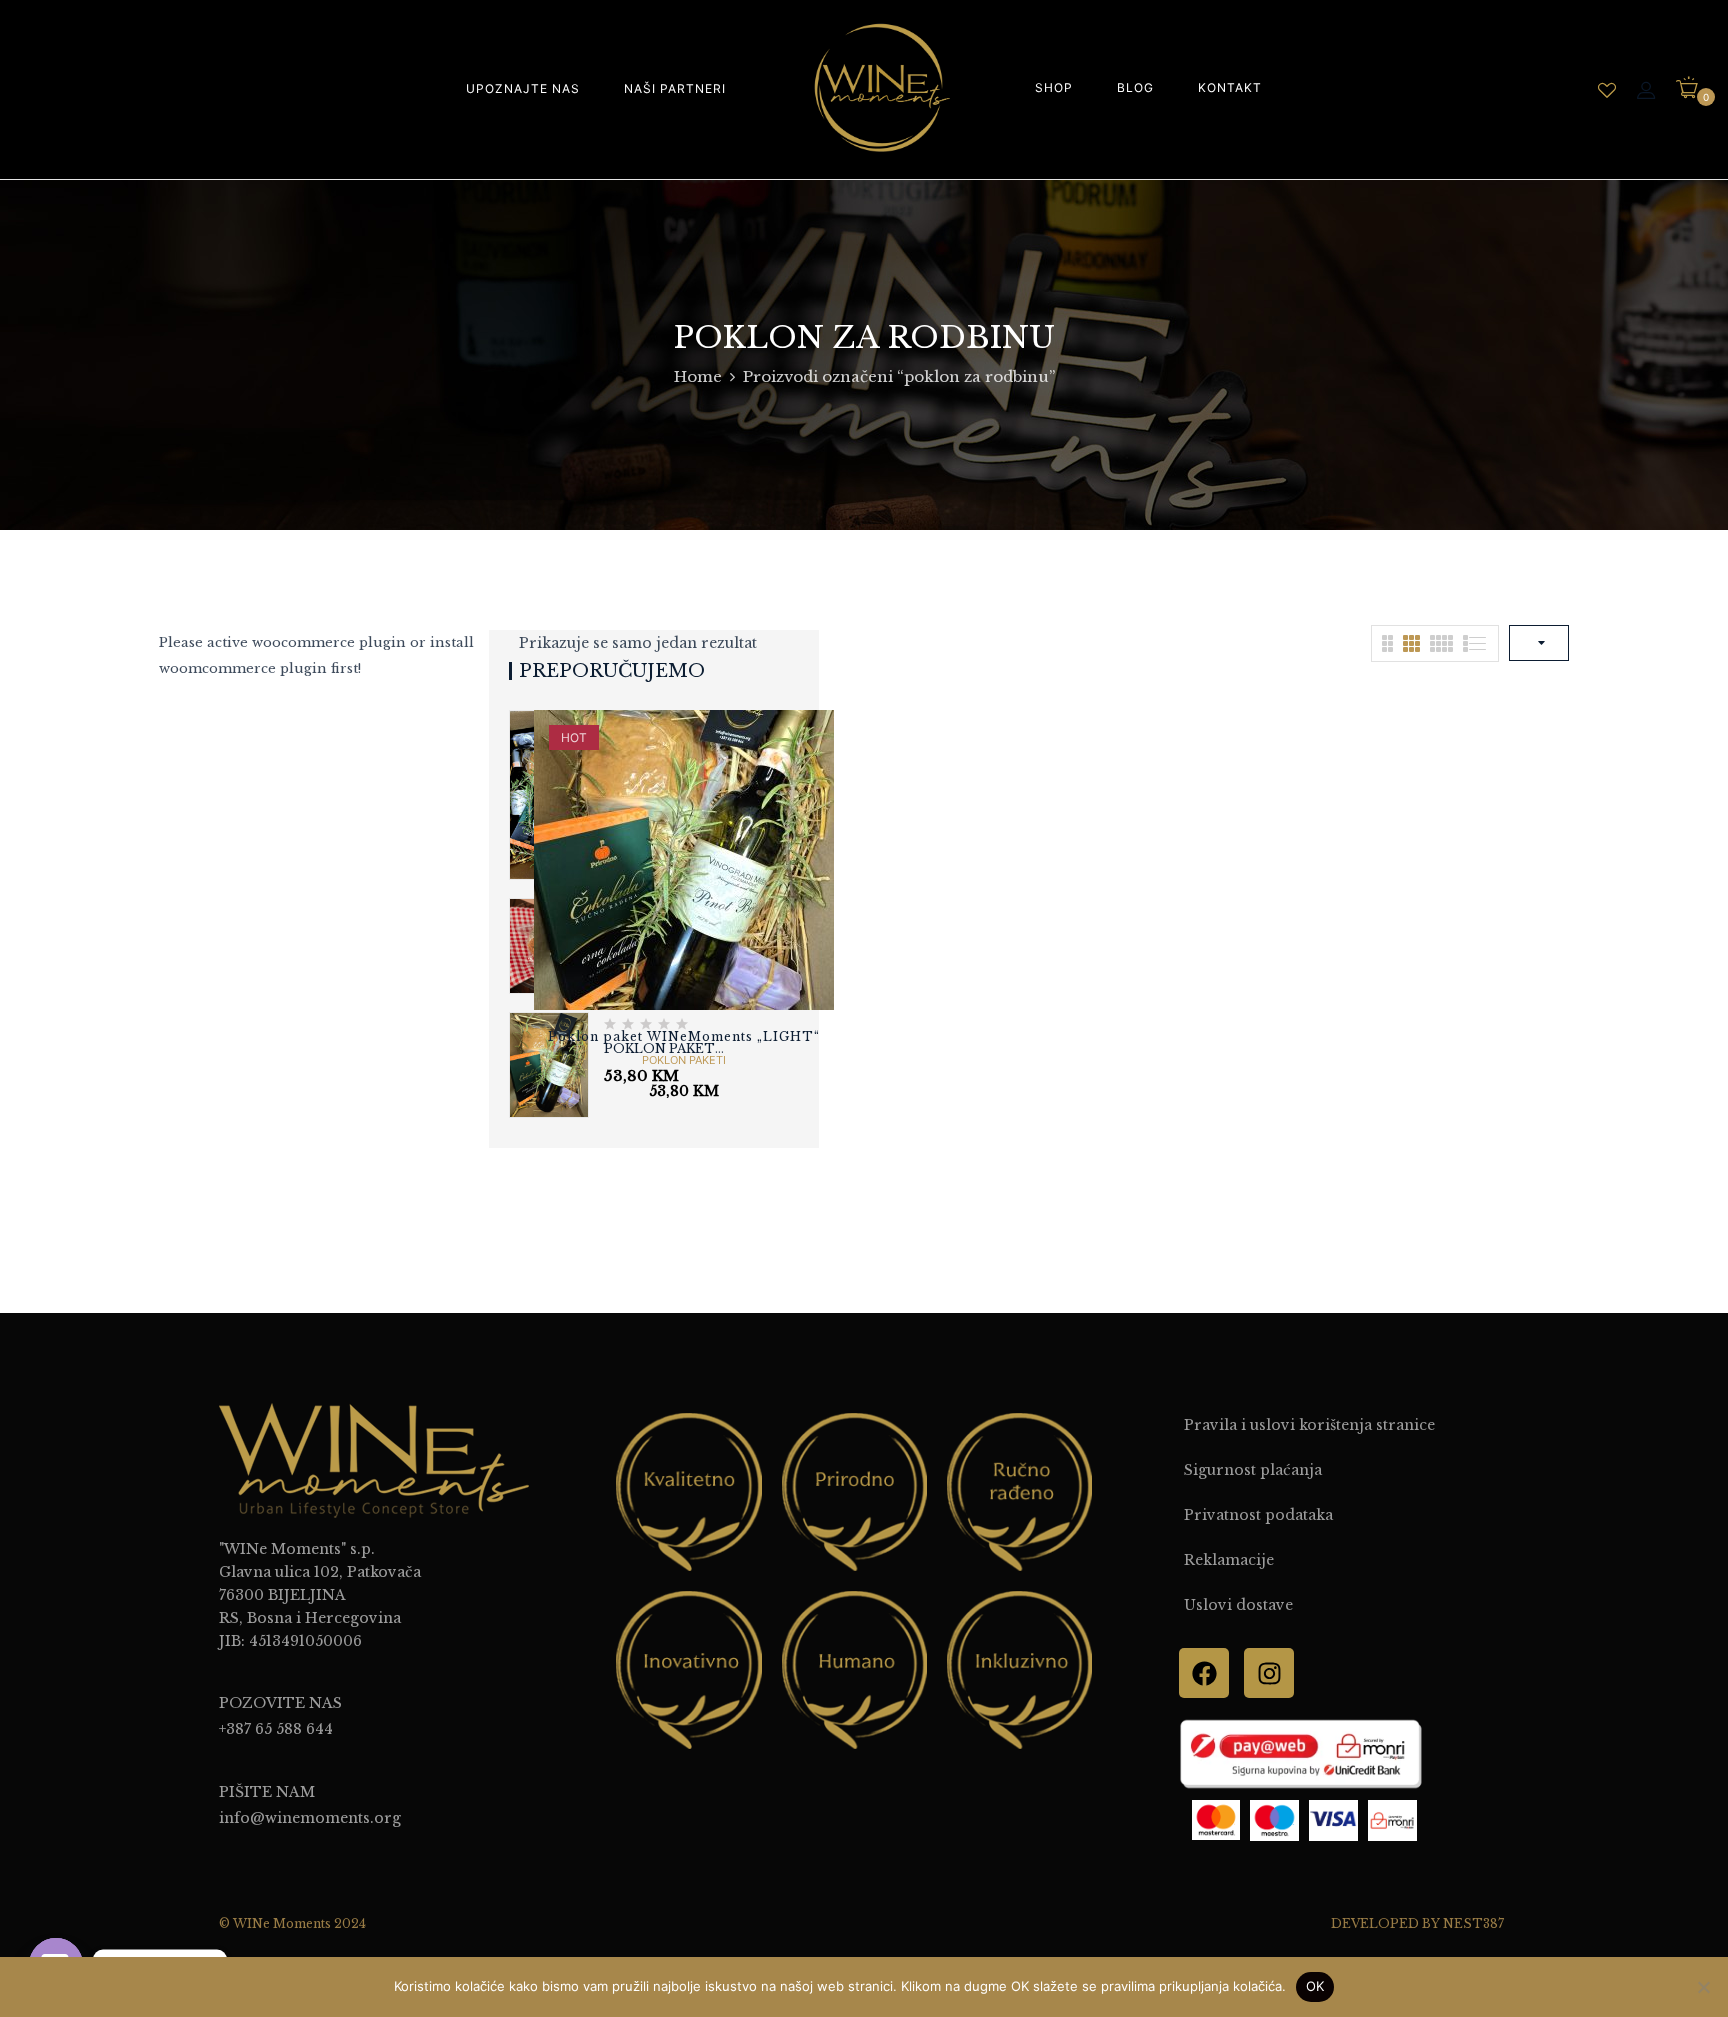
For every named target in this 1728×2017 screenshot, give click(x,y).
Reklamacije (1229, 1560)
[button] (1694, 89)
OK (1315, 1986)
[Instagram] (1269, 1673)
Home (698, 376)
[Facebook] (1204, 1673)
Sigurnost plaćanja (1253, 1470)
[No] (1703, 1987)
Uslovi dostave (1238, 1605)
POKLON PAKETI (684, 1060)
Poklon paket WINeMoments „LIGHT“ (684, 1036)
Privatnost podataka (1258, 1515)
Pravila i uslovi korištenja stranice (1309, 1425)
